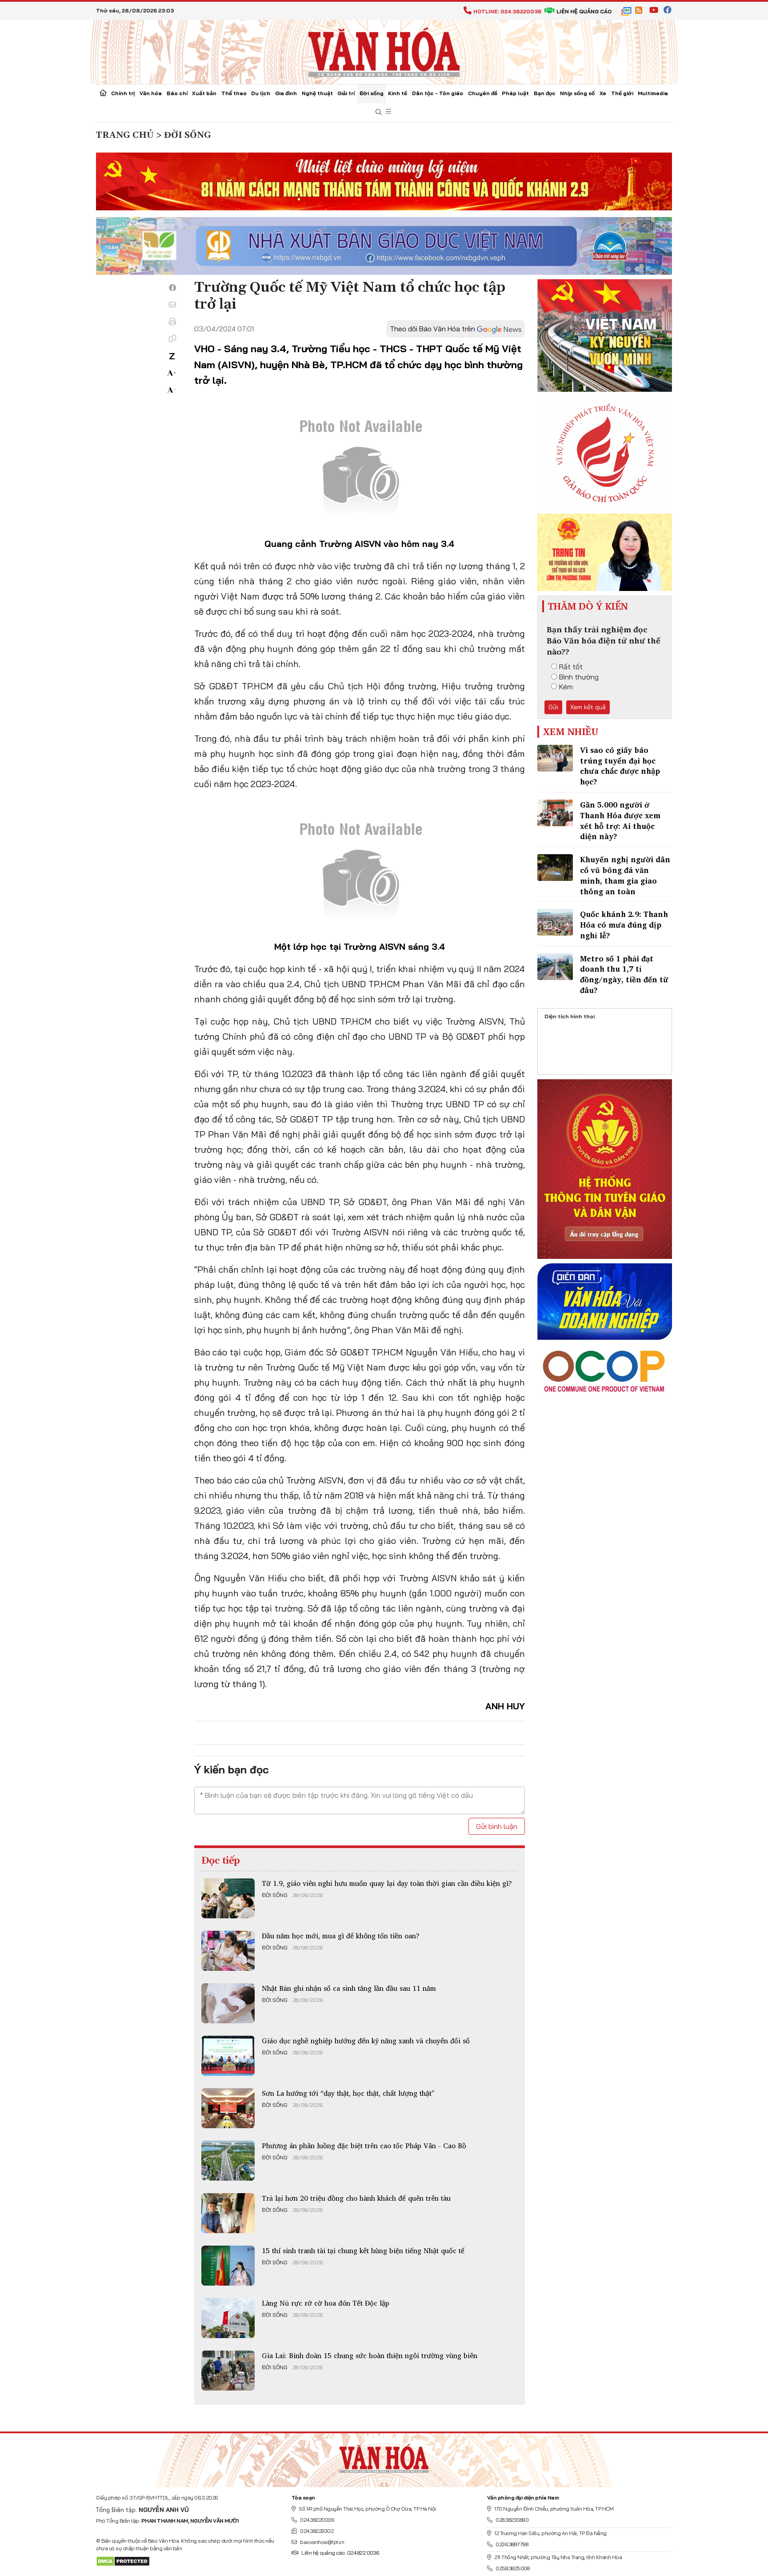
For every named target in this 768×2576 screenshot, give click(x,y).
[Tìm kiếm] (379, 112)
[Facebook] (172, 288)
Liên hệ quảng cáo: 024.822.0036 (340, 2553)
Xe (603, 93)
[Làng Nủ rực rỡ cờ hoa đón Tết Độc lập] (228, 2318)
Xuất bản (204, 93)
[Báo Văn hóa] (384, 51)
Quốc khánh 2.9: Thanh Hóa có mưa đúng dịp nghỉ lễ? (624, 925)
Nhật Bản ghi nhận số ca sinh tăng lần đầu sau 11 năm (349, 1988)
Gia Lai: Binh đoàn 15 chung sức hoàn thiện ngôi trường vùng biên (370, 2355)
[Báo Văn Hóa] (384, 2456)
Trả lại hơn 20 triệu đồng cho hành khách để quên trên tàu (356, 2198)
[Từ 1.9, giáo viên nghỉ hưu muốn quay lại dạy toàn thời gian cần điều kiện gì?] (228, 1898)
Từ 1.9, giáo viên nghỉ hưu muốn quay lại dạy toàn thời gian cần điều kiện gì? (387, 1883)
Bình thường (579, 677)
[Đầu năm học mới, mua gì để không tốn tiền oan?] (228, 1951)
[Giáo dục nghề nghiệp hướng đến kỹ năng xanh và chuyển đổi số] (228, 2056)
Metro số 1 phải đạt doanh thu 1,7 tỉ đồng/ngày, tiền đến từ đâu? (624, 974)
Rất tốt (571, 667)
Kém (566, 687)
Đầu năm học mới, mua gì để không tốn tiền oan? (341, 1936)
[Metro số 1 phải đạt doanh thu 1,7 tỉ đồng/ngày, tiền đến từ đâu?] (555, 967)
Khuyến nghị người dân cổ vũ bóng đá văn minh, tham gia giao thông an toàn (625, 875)
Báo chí (177, 93)
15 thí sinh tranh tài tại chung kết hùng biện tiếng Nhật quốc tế (363, 2250)
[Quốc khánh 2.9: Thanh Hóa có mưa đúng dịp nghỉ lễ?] (555, 922)
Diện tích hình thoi (570, 1016)
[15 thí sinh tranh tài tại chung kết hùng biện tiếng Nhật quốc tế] (228, 2266)
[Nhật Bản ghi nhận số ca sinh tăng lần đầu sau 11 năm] (228, 2003)
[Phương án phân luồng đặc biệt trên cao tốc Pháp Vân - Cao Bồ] (228, 2161)
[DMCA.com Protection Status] (123, 2561)
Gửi (553, 707)
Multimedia (653, 93)
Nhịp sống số (577, 93)
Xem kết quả (588, 707)
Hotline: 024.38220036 (507, 11)
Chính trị (123, 93)
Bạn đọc (545, 93)
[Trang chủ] (103, 94)
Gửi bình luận (497, 1826)
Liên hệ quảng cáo (584, 11)
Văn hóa (151, 93)
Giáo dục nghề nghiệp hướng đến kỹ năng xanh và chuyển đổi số (366, 2041)
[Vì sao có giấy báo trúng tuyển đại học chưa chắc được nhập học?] (555, 758)
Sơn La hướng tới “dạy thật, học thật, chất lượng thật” (348, 2093)
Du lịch (261, 93)
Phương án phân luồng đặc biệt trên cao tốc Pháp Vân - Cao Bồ (364, 2146)
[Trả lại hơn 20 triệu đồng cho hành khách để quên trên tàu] (228, 2213)
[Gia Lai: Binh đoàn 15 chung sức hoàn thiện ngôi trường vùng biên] (228, 2371)
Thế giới (622, 93)
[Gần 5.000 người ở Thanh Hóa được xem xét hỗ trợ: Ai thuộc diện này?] (555, 813)
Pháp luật (515, 93)
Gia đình (286, 93)
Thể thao (234, 93)
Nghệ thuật (317, 93)
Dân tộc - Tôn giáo (438, 93)
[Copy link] (172, 338)
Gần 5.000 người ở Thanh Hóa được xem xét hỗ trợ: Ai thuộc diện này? (620, 820)
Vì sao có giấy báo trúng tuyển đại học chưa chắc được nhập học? (620, 766)
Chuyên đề (483, 93)
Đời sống (372, 93)
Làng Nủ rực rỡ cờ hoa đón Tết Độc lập (326, 2303)
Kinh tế (398, 93)
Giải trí (346, 93)
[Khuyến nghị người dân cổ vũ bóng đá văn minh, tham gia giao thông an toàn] (555, 868)
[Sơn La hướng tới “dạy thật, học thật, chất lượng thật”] (228, 2108)
